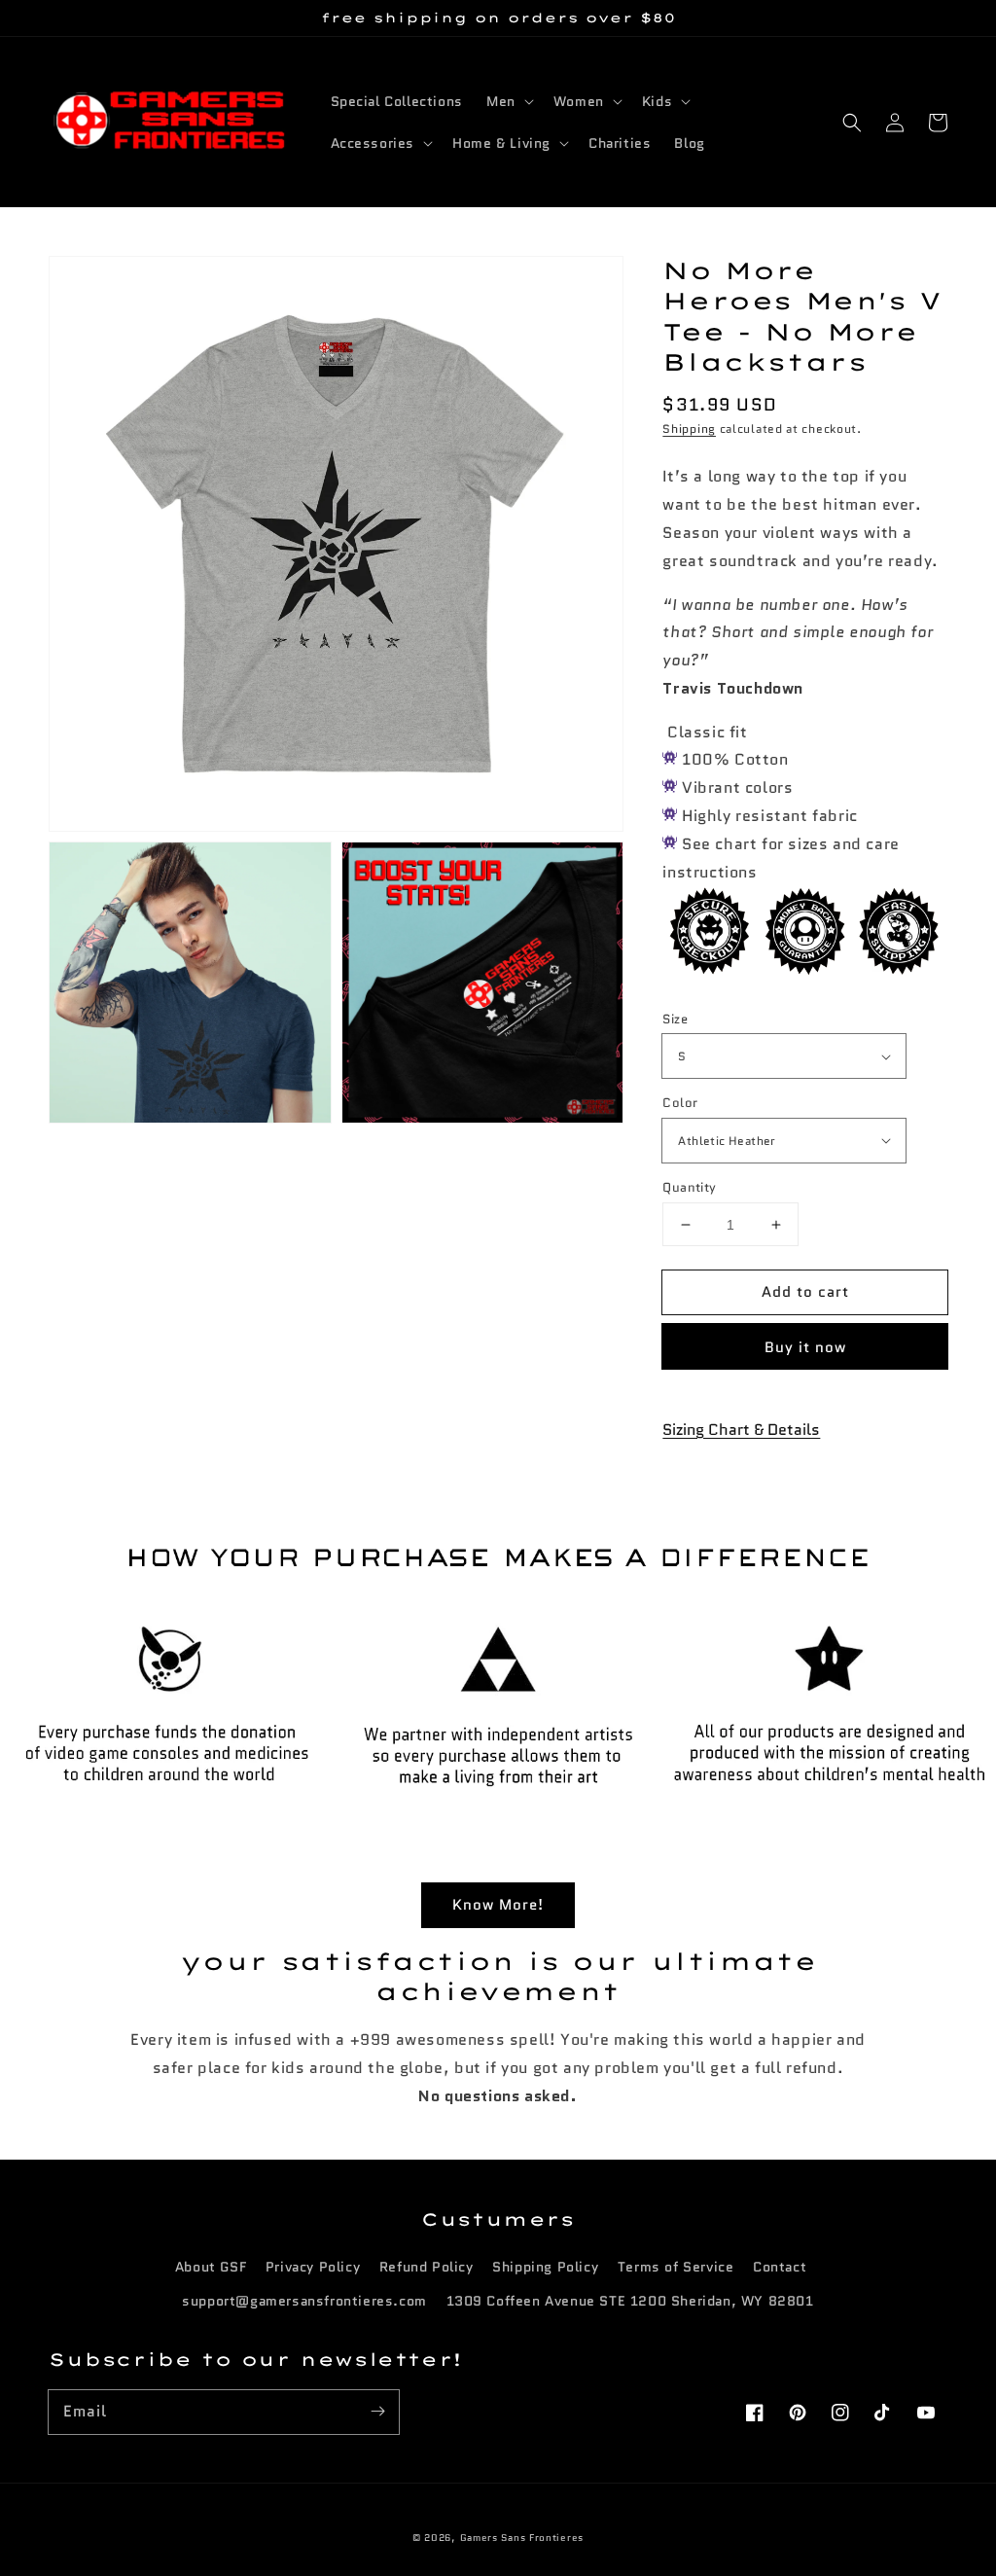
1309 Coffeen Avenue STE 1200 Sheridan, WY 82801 (630, 2301)
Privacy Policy (313, 2267)
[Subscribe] (377, 2412)
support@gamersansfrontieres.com (304, 2301)
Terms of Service (676, 2267)
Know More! (498, 1905)
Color (680, 1103)
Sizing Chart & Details (741, 1430)
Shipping (689, 429)
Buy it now (805, 1347)
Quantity (689, 1187)
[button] (852, 123)
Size (675, 1019)
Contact (780, 2267)
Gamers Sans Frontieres (522, 2538)
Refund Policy (427, 2267)
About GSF (211, 2267)
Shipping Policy (545, 2267)
